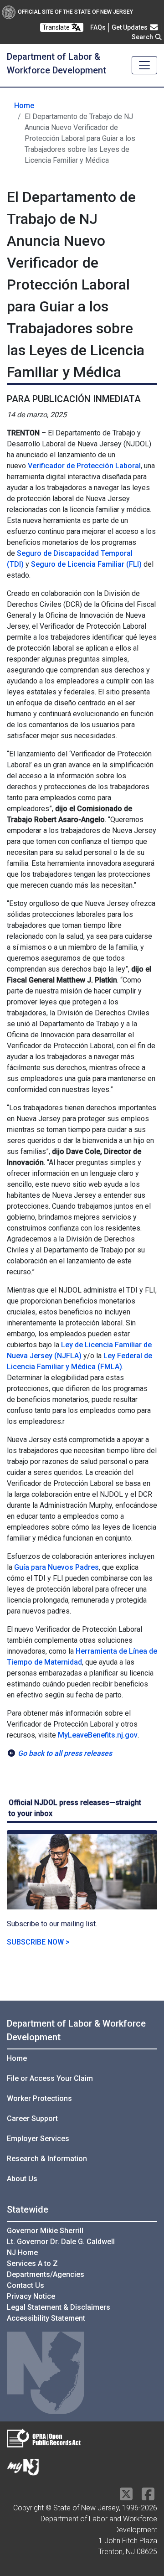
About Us (22, 2179)
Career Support (32, 2118)
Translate (57, 27)
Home (24, 106)
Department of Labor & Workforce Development (76, 2030)
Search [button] (143, 37)
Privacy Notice (31, 2296)
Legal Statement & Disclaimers (59, 2307)
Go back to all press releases (65, 1753)
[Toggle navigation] (144, 65)
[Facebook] (148, 2497)
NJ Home (22, 2253)
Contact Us (26, 2285)
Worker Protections (39, 2098)
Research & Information (47, 2159)
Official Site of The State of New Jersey (75, 12)
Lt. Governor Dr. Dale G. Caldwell (61, 2242)
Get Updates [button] (130, 27)
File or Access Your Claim (50, 2078)
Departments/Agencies (46, 2274)
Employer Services (38, 2139)
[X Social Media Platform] (126, 2497)
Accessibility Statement (46, 2318)
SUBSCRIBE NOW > (38, 1942)
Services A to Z (32, 2263)
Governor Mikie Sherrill (45, 2231)
